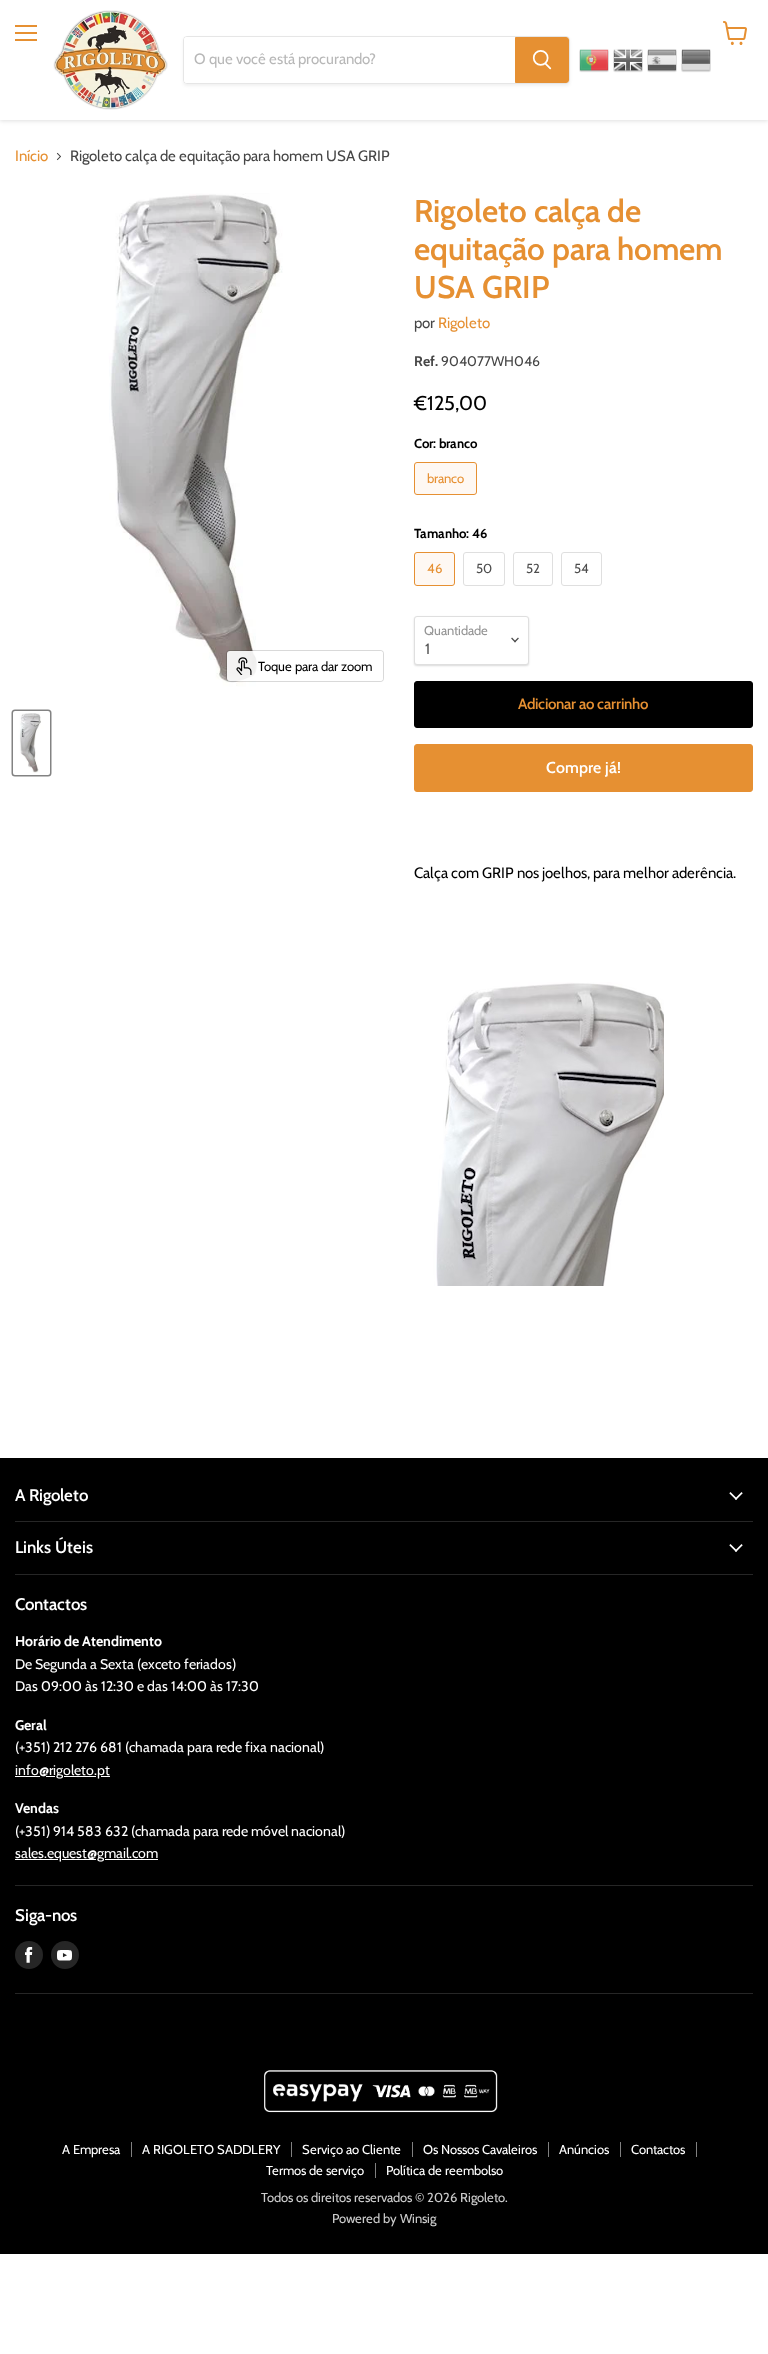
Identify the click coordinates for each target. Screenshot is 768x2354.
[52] (535, 591)
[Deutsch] (696, 60)
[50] (486, 591)
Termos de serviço (315, 2170)
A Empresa (91, 2149)
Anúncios (584, 2149)
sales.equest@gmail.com (86, 1853)
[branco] (448, 500)
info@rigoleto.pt (62, 1770)
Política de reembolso (444, 2170)
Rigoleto (464, 323)
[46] (437, 591)
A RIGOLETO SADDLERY (211, 2149)
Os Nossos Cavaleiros (480, 2149)
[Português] (594, 60)
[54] (584, 591)
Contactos (658, 2149)
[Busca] (542, 60)
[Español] (662, 60)
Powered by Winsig (384, 2218)
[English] (628, 60)
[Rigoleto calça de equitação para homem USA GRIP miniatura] (31, 743)
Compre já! (583, 767)
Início (31, 156)
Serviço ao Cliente (351, 2149)
